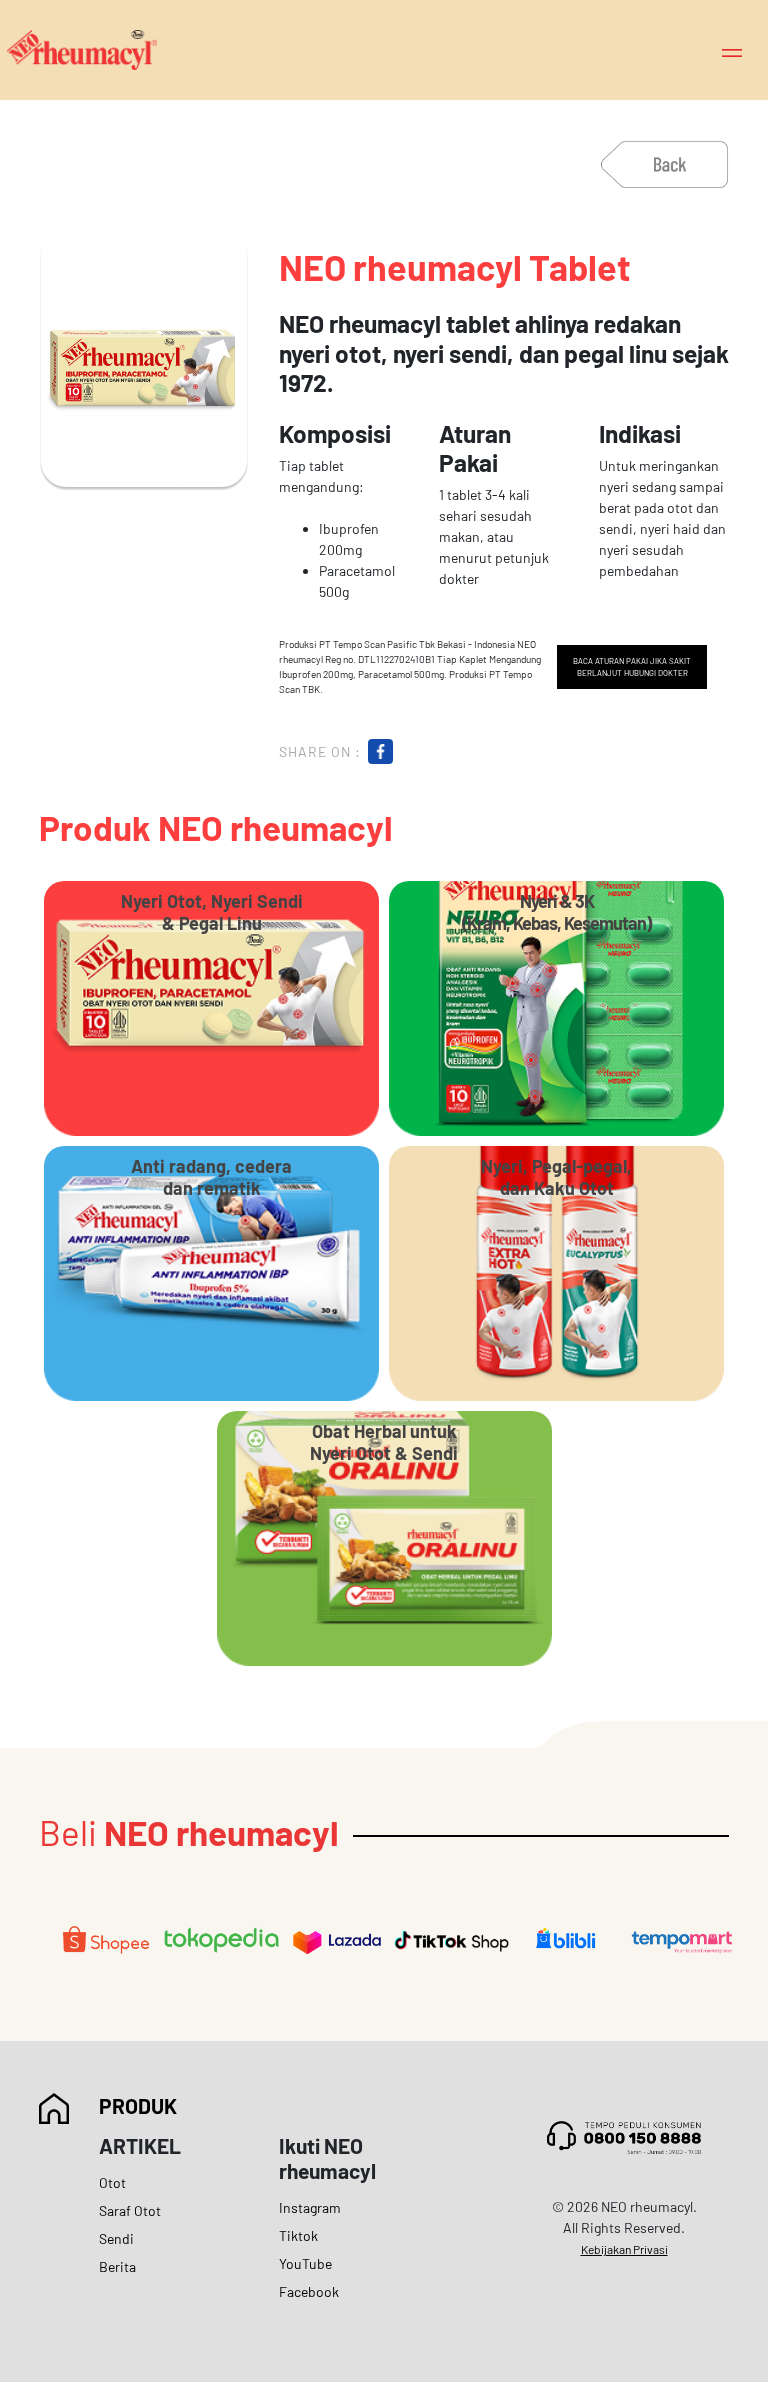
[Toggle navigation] (731, 50)
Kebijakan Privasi (624, 2249)
